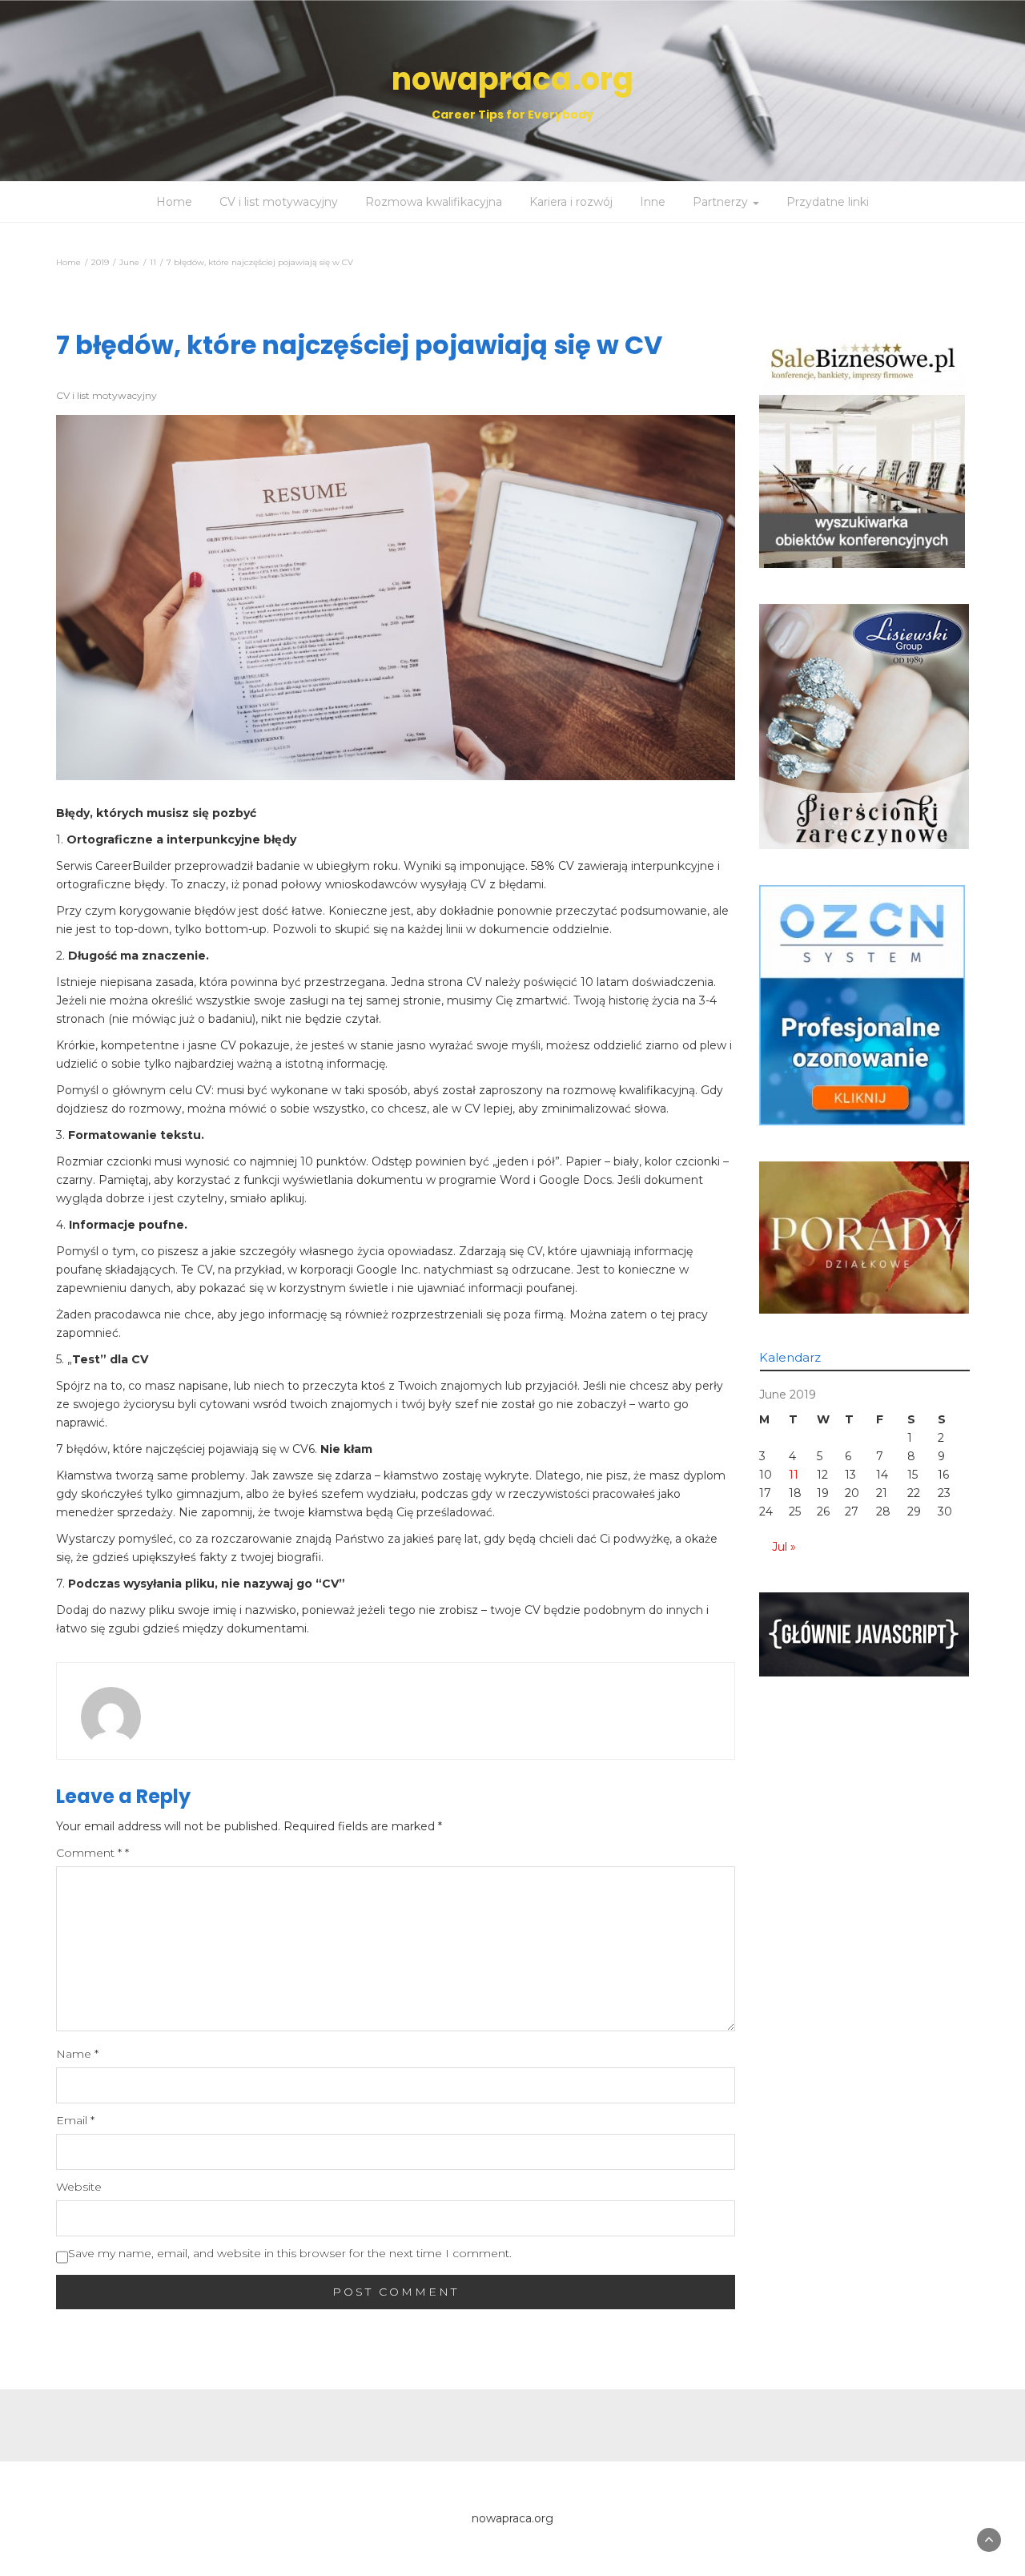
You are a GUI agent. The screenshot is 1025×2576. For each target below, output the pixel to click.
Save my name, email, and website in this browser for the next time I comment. (290, 2253)
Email (75, 2120)
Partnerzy (722, 202)
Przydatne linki (828, 202)
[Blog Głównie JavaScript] (864, 1633)
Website (79, 2187)
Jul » (784, 1547)
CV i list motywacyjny (279, 202)
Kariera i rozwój (571, 202)
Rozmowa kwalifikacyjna (434, 202)
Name (77, 2054)
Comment (92, 1853)
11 (794, 1475)
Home (174, 202)
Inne (653, 202)
